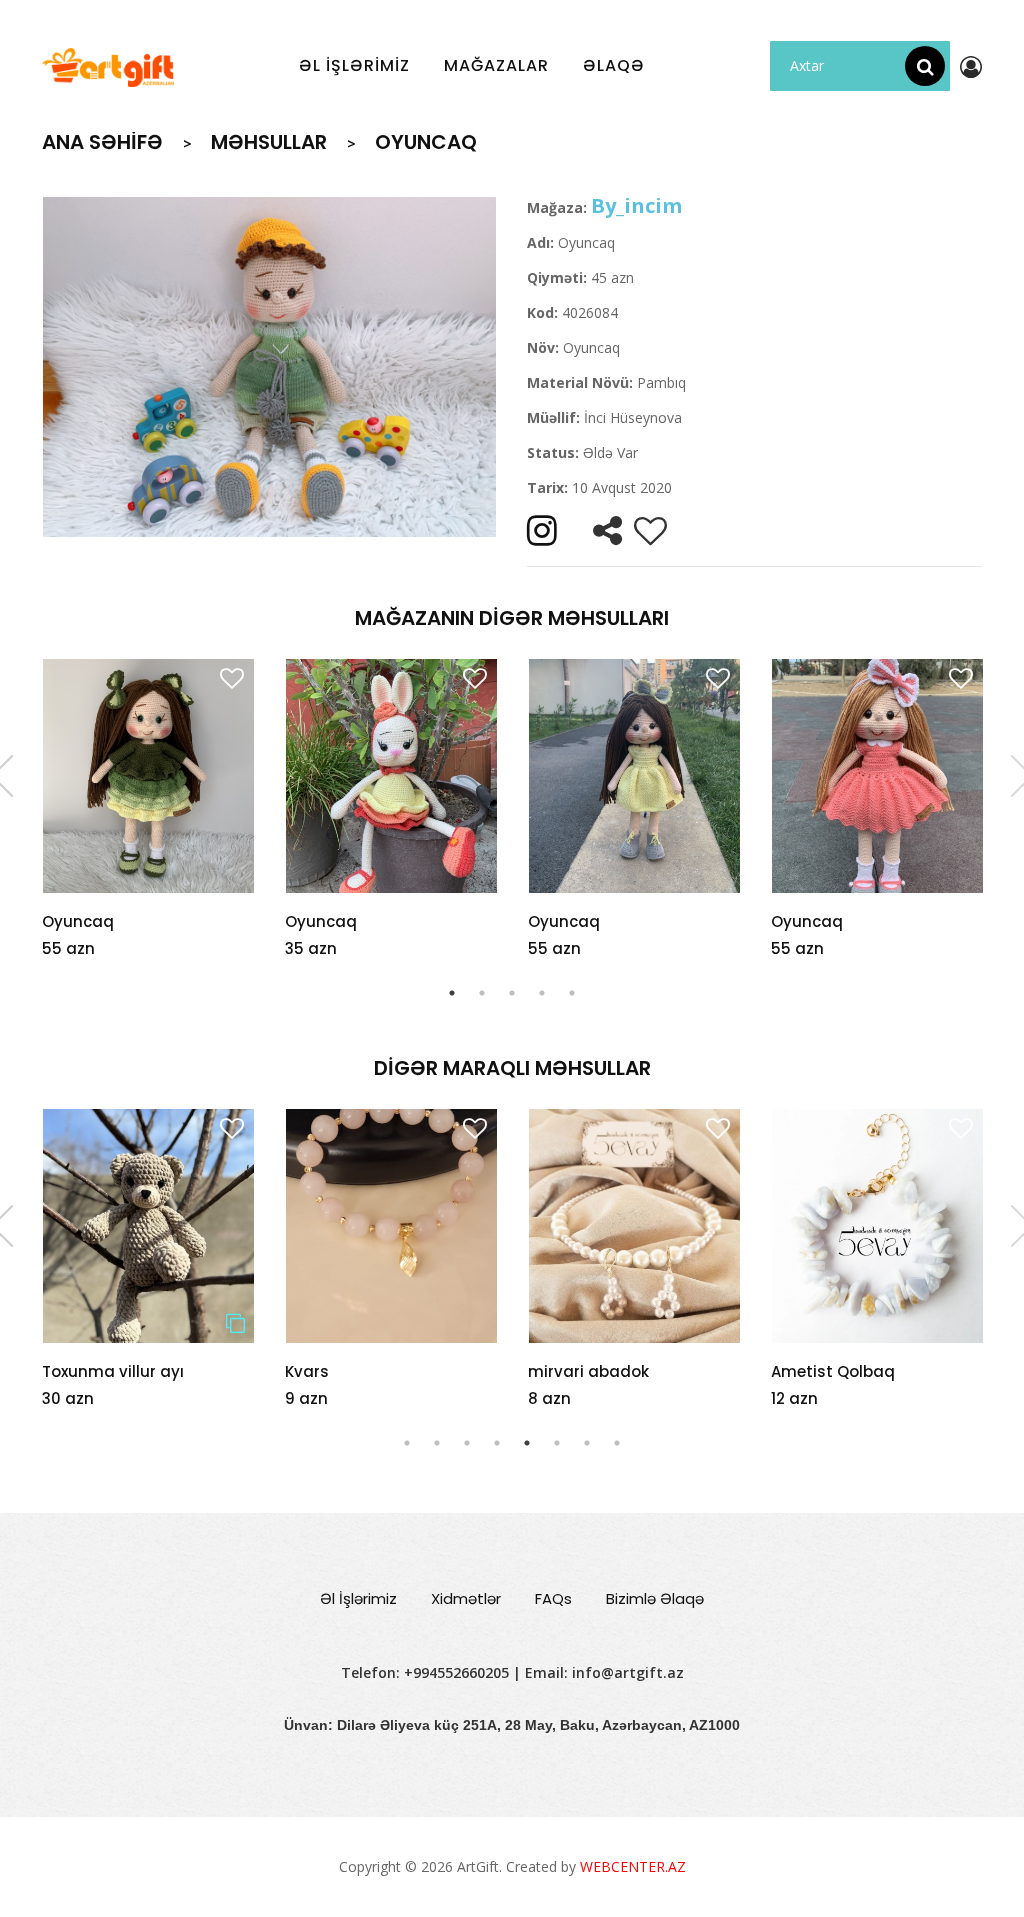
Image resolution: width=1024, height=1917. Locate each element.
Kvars (64, 1371)
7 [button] (587, 1443)
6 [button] (557, 1443)
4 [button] (542, 993)
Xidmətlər (466, 1598)
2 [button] (482, 993)
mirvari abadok (345, 1371)
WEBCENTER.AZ (633, 1866)
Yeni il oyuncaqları (842, 1371)
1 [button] (452, 993)
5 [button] (572, 993)
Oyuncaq (78, 921)
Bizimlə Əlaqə (655, 1598)
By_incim (636, 205)
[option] (269, 367)
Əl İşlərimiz (358, 1598)
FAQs (553, 1598)
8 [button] (617, 1443)
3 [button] (512, 993)
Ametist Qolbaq (590, 1371)
